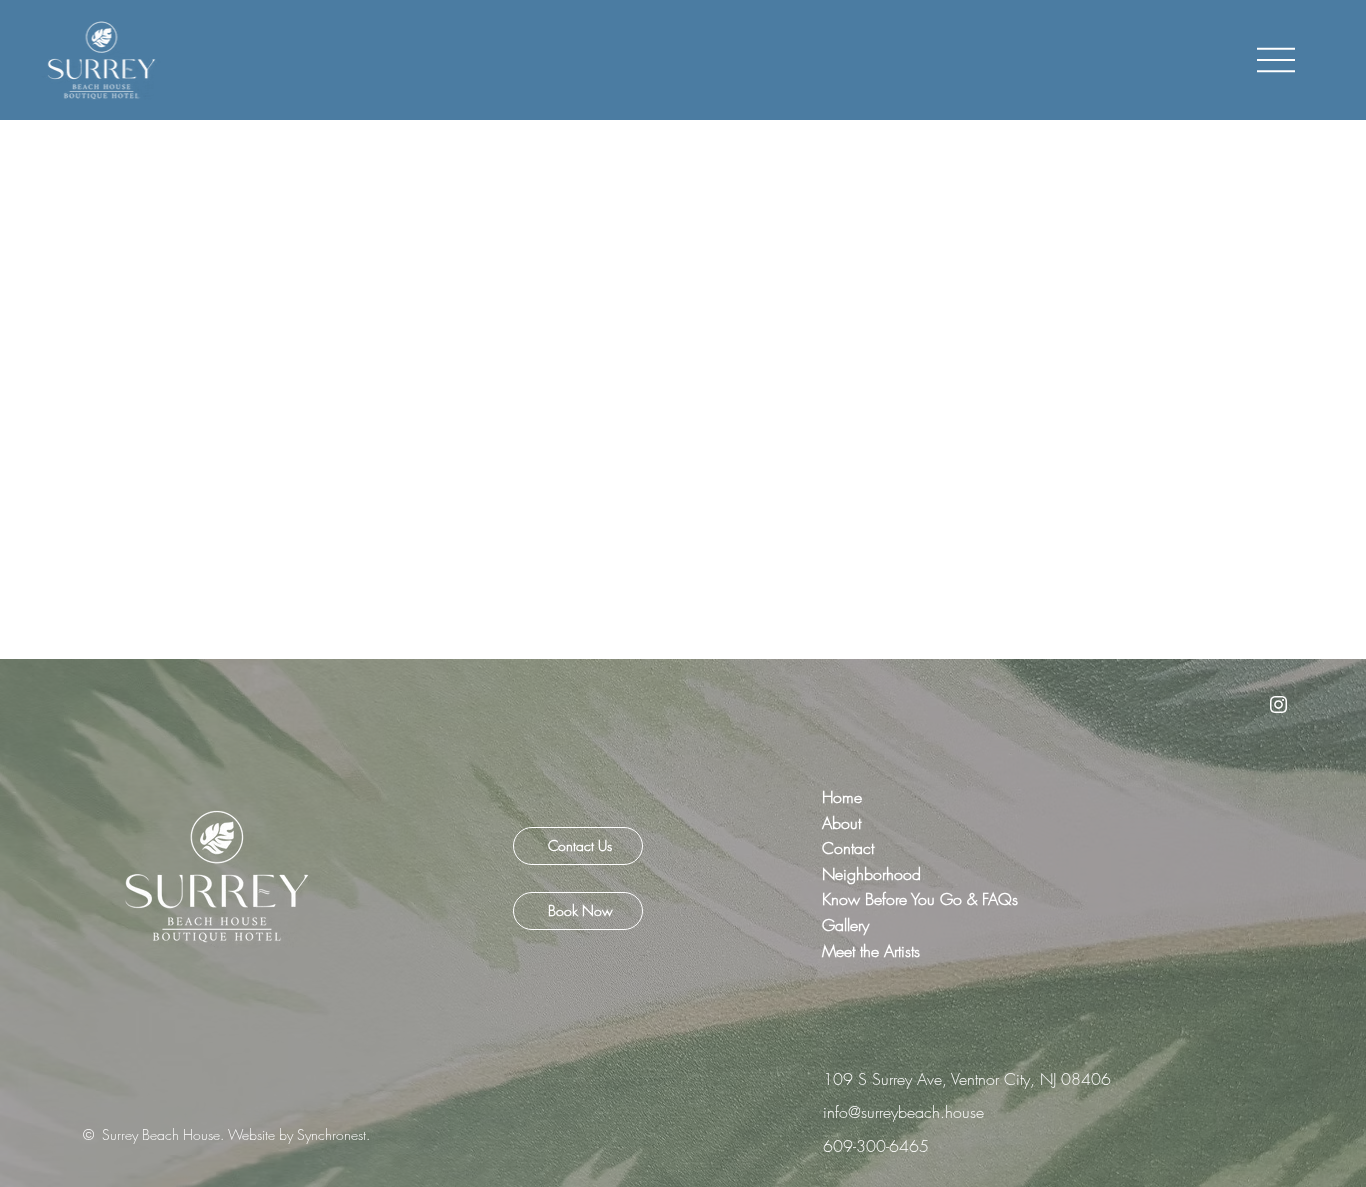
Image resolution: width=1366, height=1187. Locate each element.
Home (844, 797)
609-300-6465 (876, 1146)
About (841, 823)
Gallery (845, 925)
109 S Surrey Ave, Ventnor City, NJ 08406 (967, 1079)
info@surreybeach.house (903, 1112)
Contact (855, 848)
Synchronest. (333, 1134)
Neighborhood (879, 874)
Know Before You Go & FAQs (920, 899)
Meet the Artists (871, 951)
